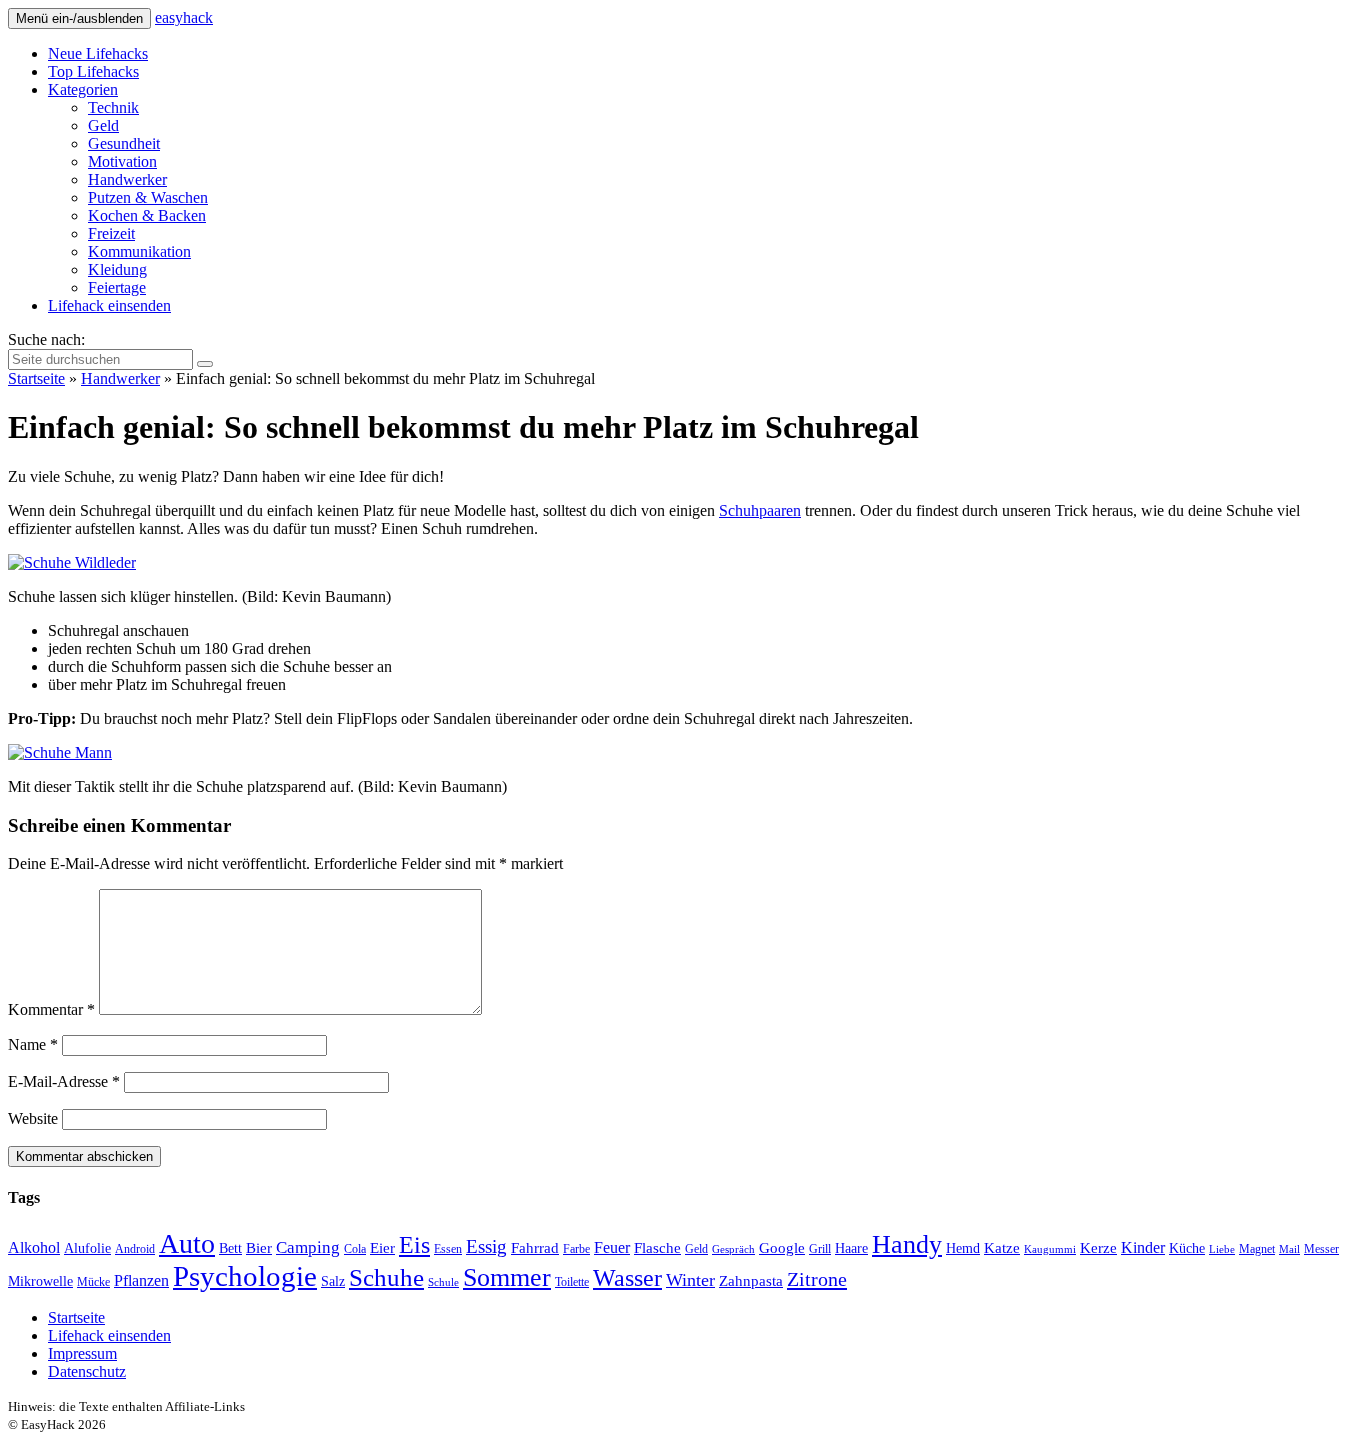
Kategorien (83, 89)
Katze (1002, 1248)
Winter (690, 1280)
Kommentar (51, 1009)
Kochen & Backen (147, 215)
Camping (308, 1247)
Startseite (36, 378)
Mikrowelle (40, 1281)
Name (33, 1044)
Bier (259, 1248)
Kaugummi (1050, 1249)
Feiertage (117, 287)
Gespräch (733, 1249)
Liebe (1222, 1249)
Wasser (627, 1278)
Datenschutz (87, 1371)
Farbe (576, 1249)
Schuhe (386, 1277)
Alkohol (34, 1248)
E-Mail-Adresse (64, 1081)
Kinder (1143, 1248)
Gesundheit (124, 143)
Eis (414, 1244)
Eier (382, 1248)
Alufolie (87, 1248)
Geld (103, 125)
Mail (1289, 1249)
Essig (486, 1246)
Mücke (93, 1282)
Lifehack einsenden (109, 305)
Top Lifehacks (93, 71)
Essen (448, 1249)
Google (782, 1248)
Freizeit (111, 233)
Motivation (122, 161)
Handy (907, 1244)
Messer (1321, 1249)
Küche (1187, 1248)
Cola (355, 1249)
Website (33, 1118)
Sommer (507, 1277)
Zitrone (817, 1279)
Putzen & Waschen (148, 197)
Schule (443, 1282)
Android (135, 1249)
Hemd (963, 1248)
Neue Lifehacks (98, 53)
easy (184, 17)
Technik (113, 107)
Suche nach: (46, 339)
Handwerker (127, 179)
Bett (230, 1248)
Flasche (657, 1248)
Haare (851, 1248)
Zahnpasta (751, 1281)
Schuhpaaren (760, 510)
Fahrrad (535, 1248)
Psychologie (245, 1276)
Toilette (572, 1282)
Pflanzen (141, 1281)
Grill (820, 1249)
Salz (333, 1281)
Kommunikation (139, 251)
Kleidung (117, 269)
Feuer (612, 1248)
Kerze (1098, 1248)
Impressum (82, 1353)
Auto (187, 1243)
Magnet (1257, 1249)
